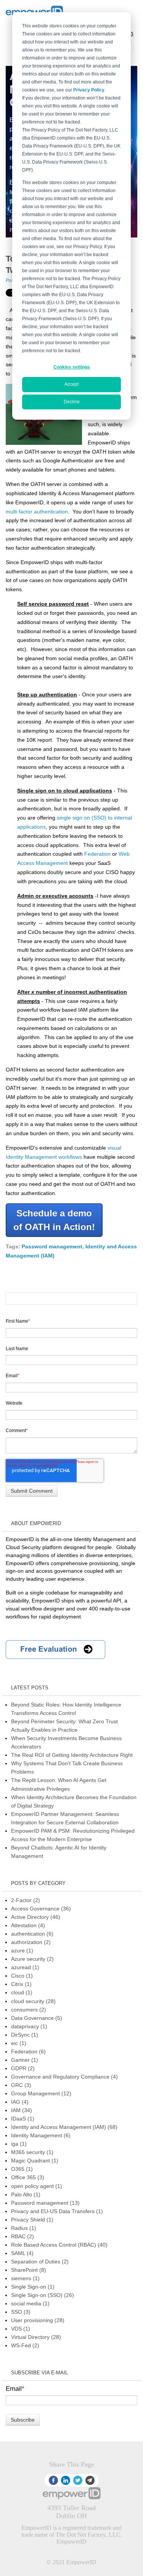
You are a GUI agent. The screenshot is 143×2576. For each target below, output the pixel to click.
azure (22, 1950)
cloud (22, 1992)
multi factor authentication (37, 512)
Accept (71, 384)
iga (19, 2144)
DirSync (25, 2035)
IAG (20, 2102)
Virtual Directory (36, 2337)
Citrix (21, 1984)
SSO (21, 2312)
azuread (25, 1967)
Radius (24, 2228)
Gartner (25, 2060)
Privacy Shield (32, 2220)
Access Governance (41, 1909)
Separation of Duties (40, 2262)
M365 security (32, 2152)
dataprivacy (29, 2026)
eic (19, 2043)
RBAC (22, 2236)
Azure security (32, 1959)
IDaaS (23, 2119)
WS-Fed (25, 2345)
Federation (97, 854)
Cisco (22, 1976)
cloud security (33, 2001)
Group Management (41, 2093)
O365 (22, 2169)
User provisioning (38, 2320)
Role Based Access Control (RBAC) (59, 2245)
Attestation (28, 1925)
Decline (72, 402)
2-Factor (26, 1900)
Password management (52, 1246)
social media (30, 2303)
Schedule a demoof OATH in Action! (54, 1220)
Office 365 (28, 2177)
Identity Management (41, 2135)
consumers (29, 2010)
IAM (22, 2110)
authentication (32, 1934)
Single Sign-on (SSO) (43, 2295)
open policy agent (37, 2186)
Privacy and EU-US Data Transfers (57, 2211)
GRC (21, 2085)
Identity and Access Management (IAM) (64, 2127)
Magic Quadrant (35, 2161)
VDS (21, 2329)
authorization (31, 1942)
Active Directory (36, 1917)
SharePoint (29, 2270)
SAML (22, 2253)
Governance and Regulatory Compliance (64, 2077)
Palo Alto (26, 2194)
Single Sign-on (33, 2287)
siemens (25, 2278)
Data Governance (37, 2018)
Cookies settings (72, 367)
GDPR (23, 2068)
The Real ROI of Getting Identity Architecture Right (72, 1755)
